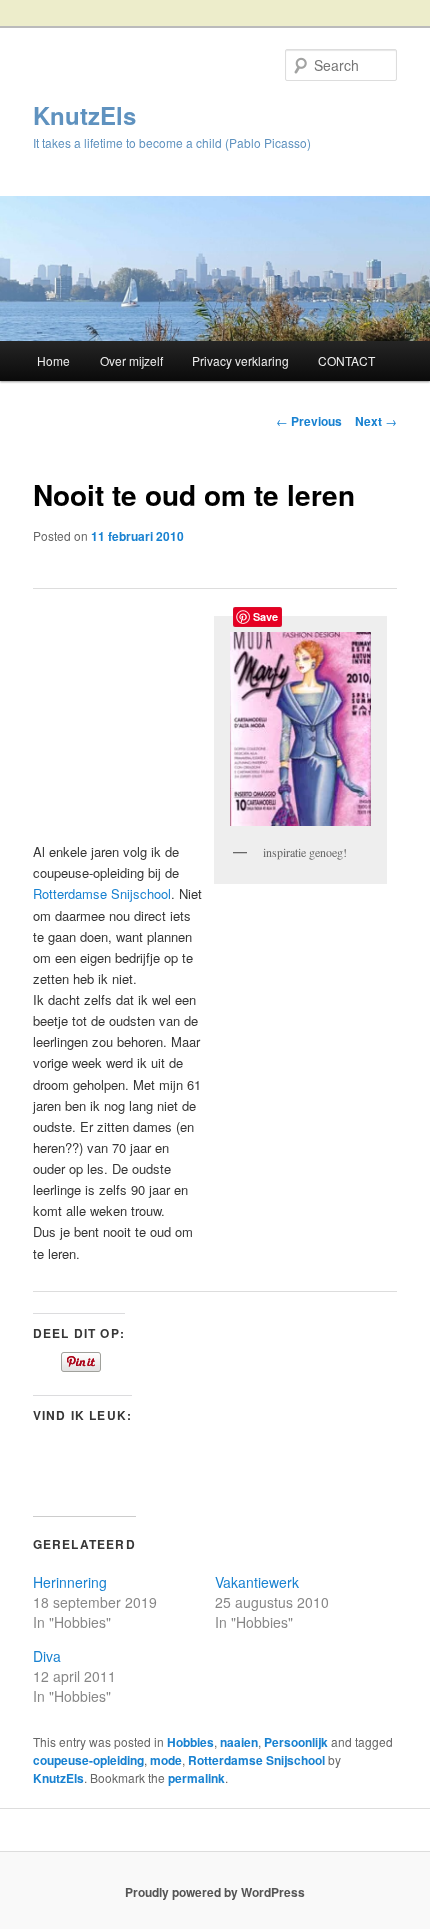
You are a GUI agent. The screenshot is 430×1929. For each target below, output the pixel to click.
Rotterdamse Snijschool (102, 893)
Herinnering (70, 1582)
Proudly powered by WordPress (215, 1892)
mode (166, 1760)
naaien (239, 1742)
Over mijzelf (131, 360)
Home (53, 360)
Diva (47, 1656)
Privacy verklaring (240, 360)
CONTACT (346, 360)
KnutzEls (84, 115)
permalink (196, 1778)
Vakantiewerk (257, 1582)
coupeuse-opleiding (88, 1760)
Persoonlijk (296, 1742)
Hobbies (190, 1742)
